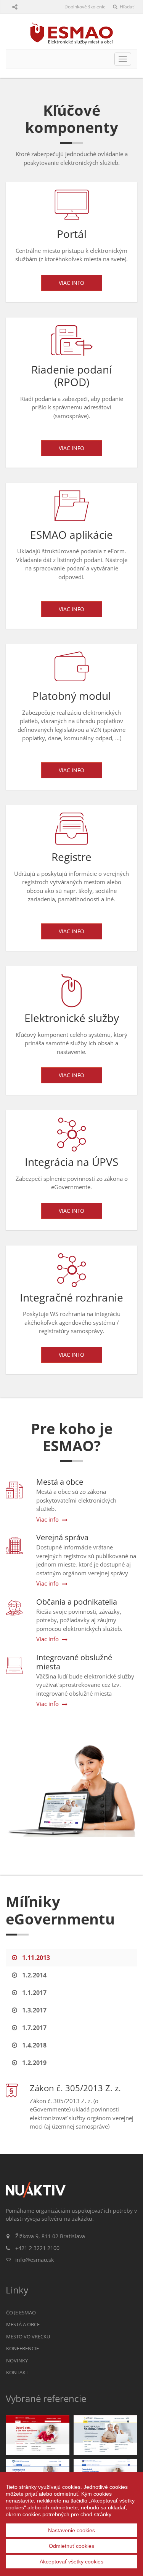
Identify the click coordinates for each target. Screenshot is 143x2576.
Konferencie (22, 2348)
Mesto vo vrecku (28, 2336)
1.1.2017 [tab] (34, 1993)
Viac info (71, 283)
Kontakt (17, 2372)
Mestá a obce (23, 2324)
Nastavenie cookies (71, 2530)
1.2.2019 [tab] (34, 2063)
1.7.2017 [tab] (34, 2028)
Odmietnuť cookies (71, 2546)
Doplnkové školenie (85, 7)
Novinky (17, 2360)
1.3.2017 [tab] (34, 2010)
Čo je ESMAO (21, 2312)
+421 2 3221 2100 (37, 2248)
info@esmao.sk (35, 2260)
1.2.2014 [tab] (34, 1975)
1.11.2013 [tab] (35, 1958)
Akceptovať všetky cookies (71, 2562)
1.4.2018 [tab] (34, 2045)
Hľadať (126, 7)
